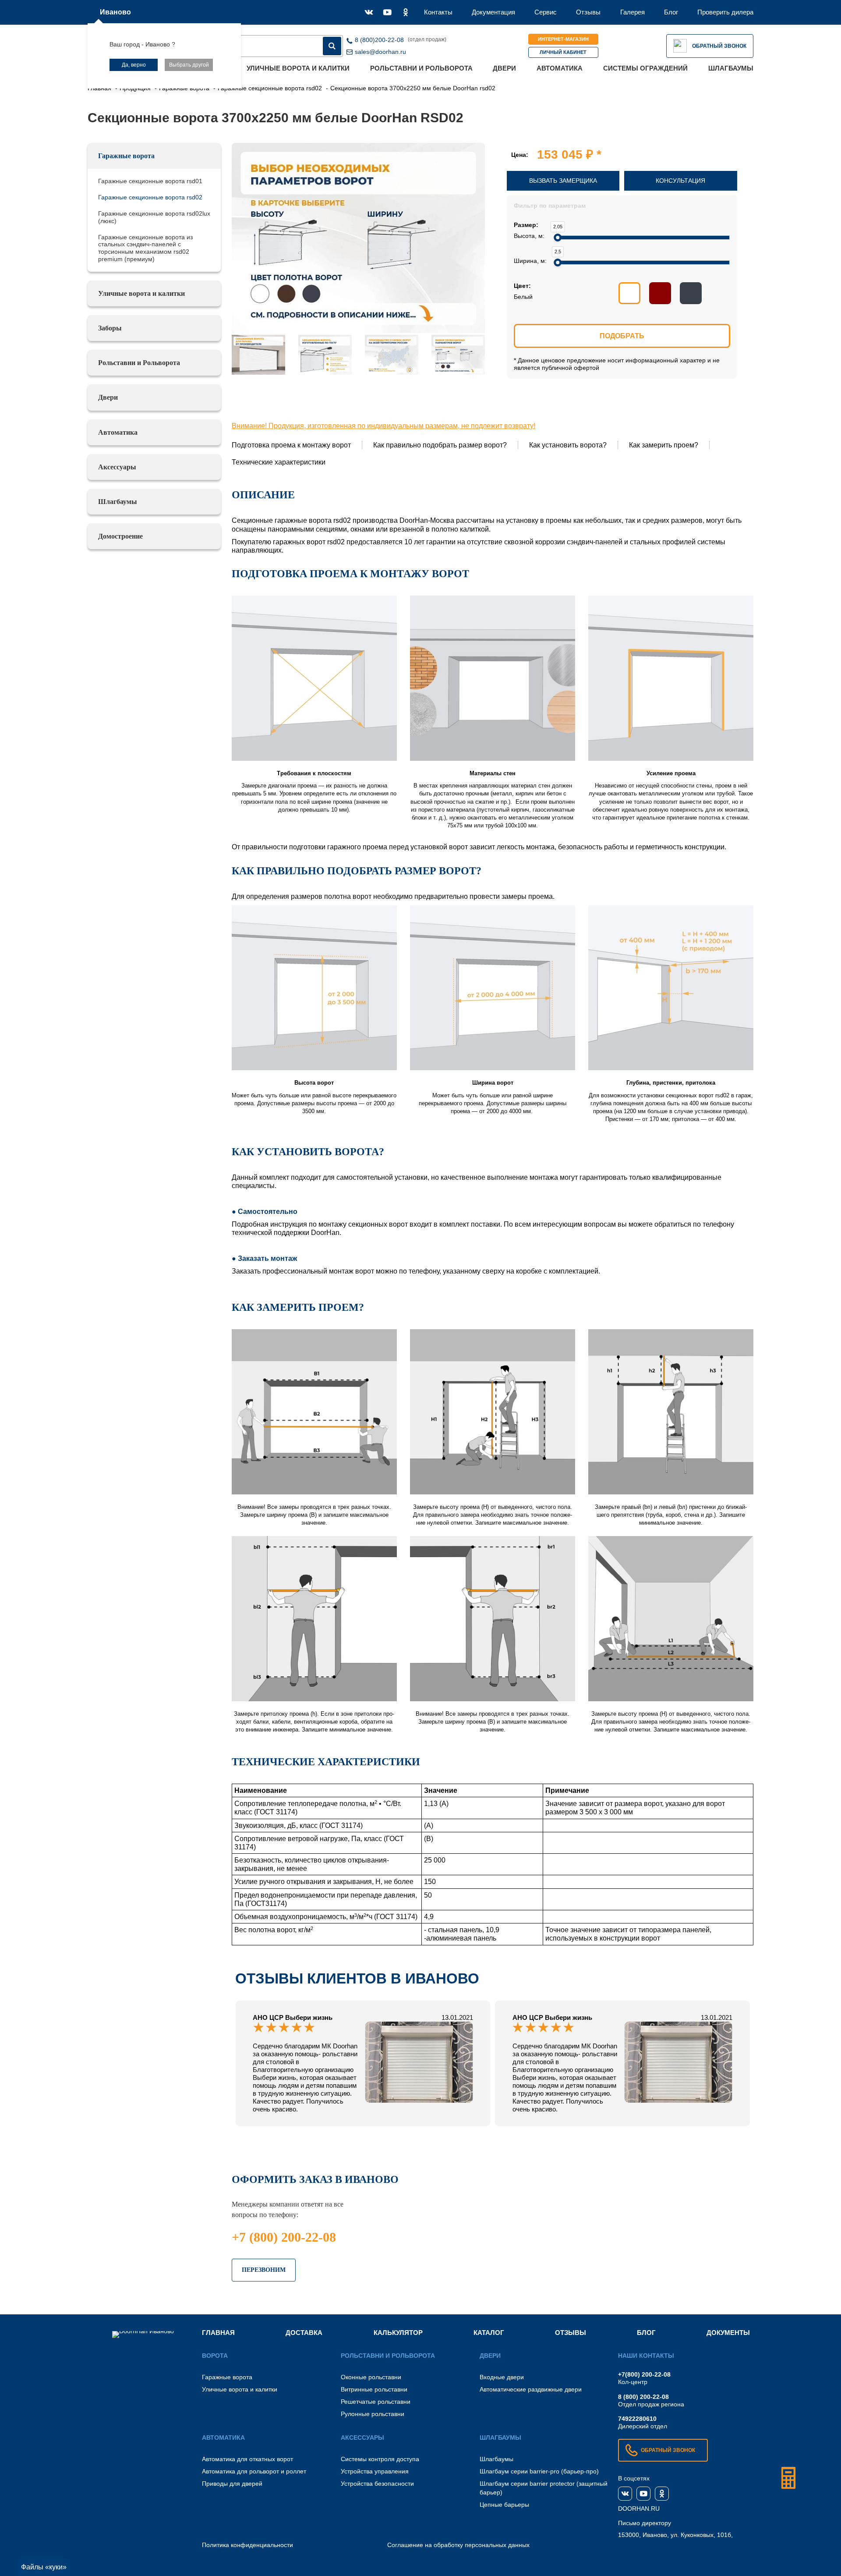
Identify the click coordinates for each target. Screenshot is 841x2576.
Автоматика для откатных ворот (247, 2459)
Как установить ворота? (568, 445)
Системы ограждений (645, 68)
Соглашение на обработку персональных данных (458, 2545)
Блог (671, 12)
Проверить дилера (725, 12)
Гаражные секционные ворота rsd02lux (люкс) (154, 217)
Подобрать (622, 336)
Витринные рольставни (374, 2389)
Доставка (304, 2333)
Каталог (489, 2333)
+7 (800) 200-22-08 (284, 2237)
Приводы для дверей (232, 2484)
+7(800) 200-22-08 (644, 2374)
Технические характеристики (279, 462)
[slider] (558, 238)
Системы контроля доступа (380, 2459)
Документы (728, 2333)
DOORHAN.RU (639, 2509)
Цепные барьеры (504, 2505)
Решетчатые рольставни (376, 2402)
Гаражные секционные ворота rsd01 (150, 181)
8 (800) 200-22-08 (643, 2397)
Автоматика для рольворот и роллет (254, 2471)
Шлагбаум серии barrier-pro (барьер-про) (539, 2471)
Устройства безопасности (377, 2484)
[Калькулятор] (788, 2478)
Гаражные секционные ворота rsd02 (150, 197)
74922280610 (637, 2419)
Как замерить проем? (664, 445)
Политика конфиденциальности (247, 2545)
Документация (493, 12)
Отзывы (588, 12)
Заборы (110, 328)
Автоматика (560, 68)
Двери (504, 68)
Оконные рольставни (371, 2377)
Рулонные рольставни (373, 2414)
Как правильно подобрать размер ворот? (440, 445)
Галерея (633, 12)
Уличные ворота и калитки (298, 68)
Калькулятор (398, 2333)
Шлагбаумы (731, 68)
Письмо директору (645, 2523)
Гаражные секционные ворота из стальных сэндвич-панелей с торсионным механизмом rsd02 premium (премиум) (145, 248)
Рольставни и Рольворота (421, 68)
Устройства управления (375, 2471)
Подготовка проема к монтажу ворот (291, 445)
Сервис (546, 12)
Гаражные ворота (126, 156)
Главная (218, 2333)
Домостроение (120, 536)
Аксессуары (117, 467)
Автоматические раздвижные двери (531, 2389)
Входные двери (502, 2377)
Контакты (438, 12)
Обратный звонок (719, 46)
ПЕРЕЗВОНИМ (264, 2270)
